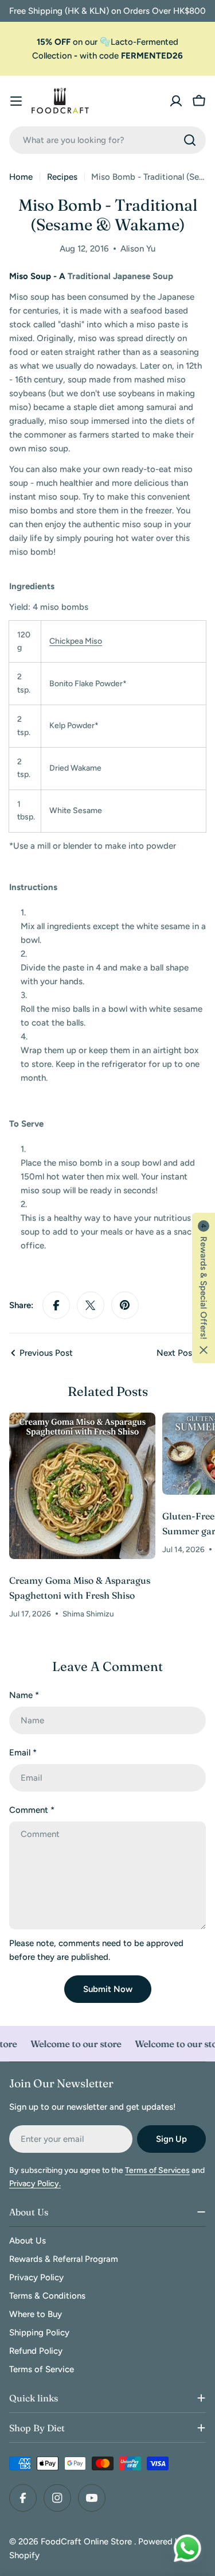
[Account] (176, 101)
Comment (32, 1810)
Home (21, 177)
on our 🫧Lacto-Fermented (107, 42)
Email (23, 1753)
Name (24, 1695)
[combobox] (107, 140)
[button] (204, 1288)
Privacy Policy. (35, 2184)
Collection (52, 56)
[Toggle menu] (16, 101)
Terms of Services (157, 2170)
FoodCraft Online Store (87, 2542)
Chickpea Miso (76, 641)
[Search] (190, 140)
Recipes (62, 177)
